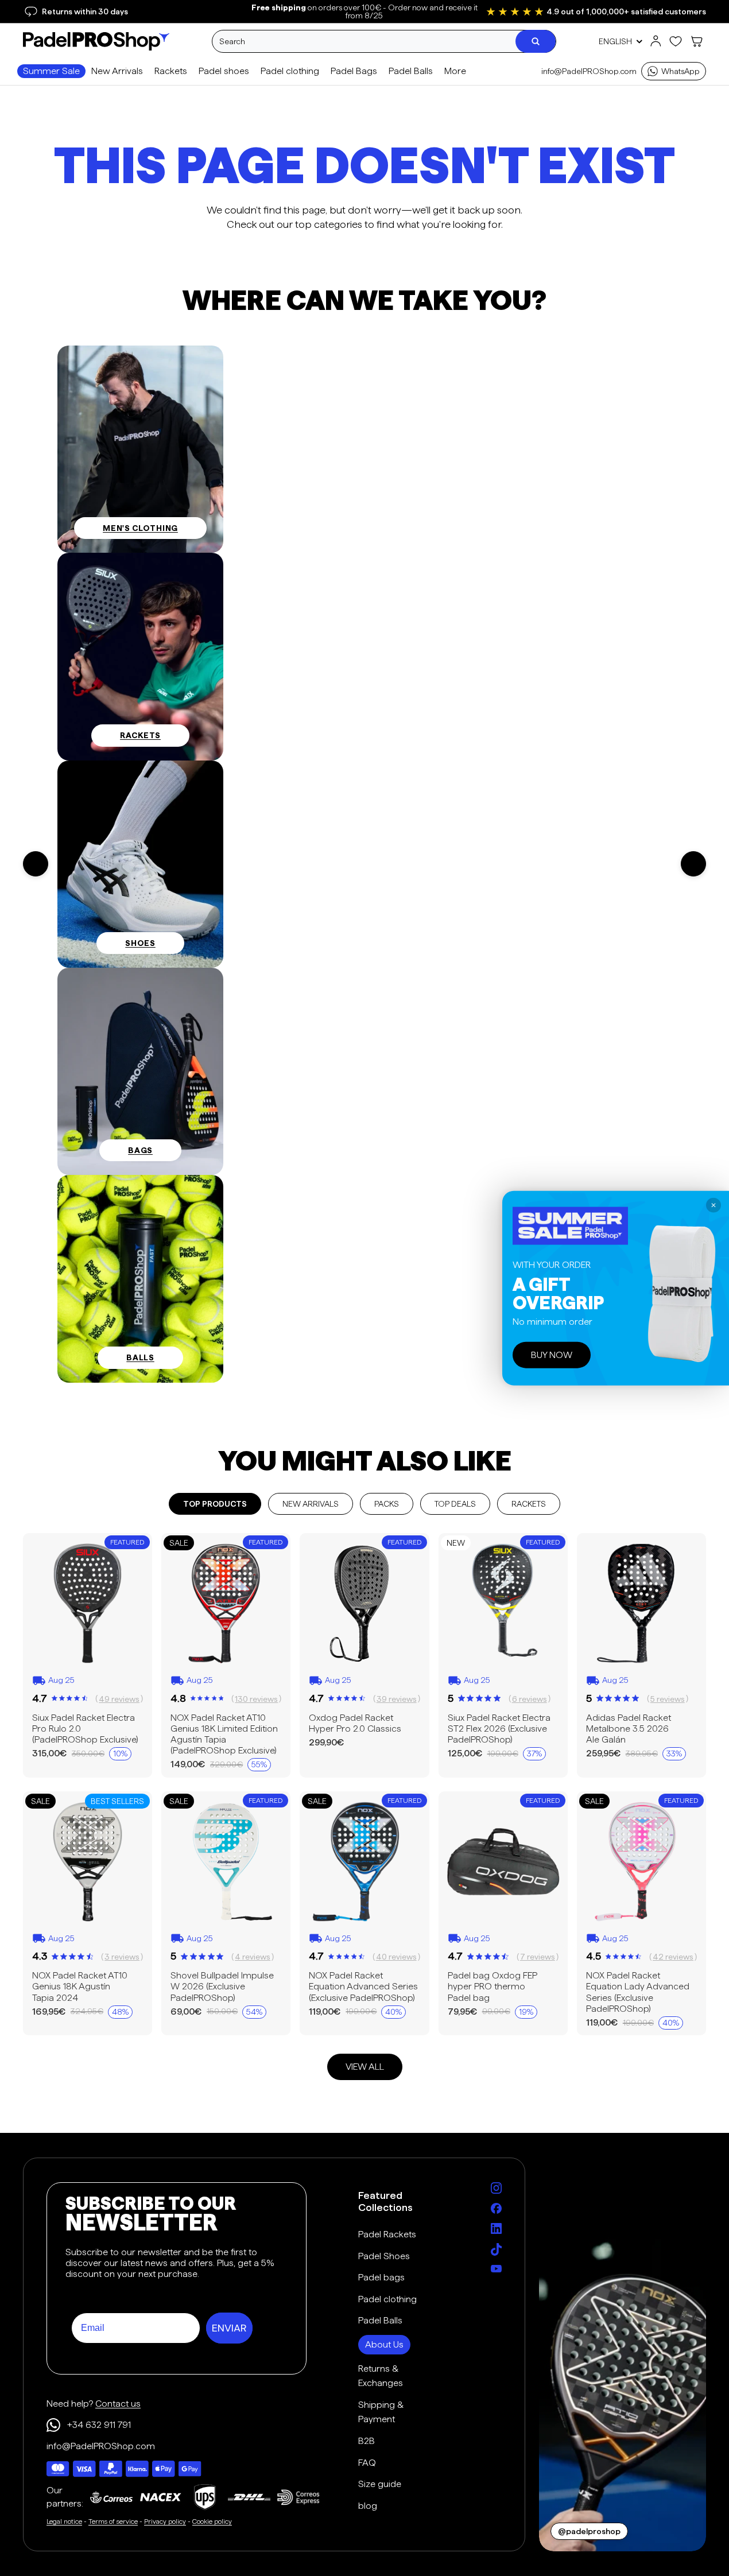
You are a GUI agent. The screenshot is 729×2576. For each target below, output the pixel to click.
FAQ (367, 2463)
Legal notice (64, 2521)
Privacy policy (165, 2521)
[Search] (536, 41)
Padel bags (381, 2277)
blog (368, 2506)
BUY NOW (552, 1355)
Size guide (380, 2484)
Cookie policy (212, 2521)
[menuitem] (455, 71)
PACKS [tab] (387, 1504)
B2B (367, 2441)
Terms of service (113, 2521)
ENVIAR (229, 2328)
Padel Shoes (384, 2256)
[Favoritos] (676, 41)
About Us (384, 2344)
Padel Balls (380, 2320)
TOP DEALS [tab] (455, 1504)
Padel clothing (387, 2299)
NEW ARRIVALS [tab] (311, 1504)
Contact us (118, 2404)
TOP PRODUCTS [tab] (215, 1504)
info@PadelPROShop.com (589, 71)
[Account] (656, 41)
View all (365, 2067)
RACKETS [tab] (529, 1504)
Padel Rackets (387, 2234)
